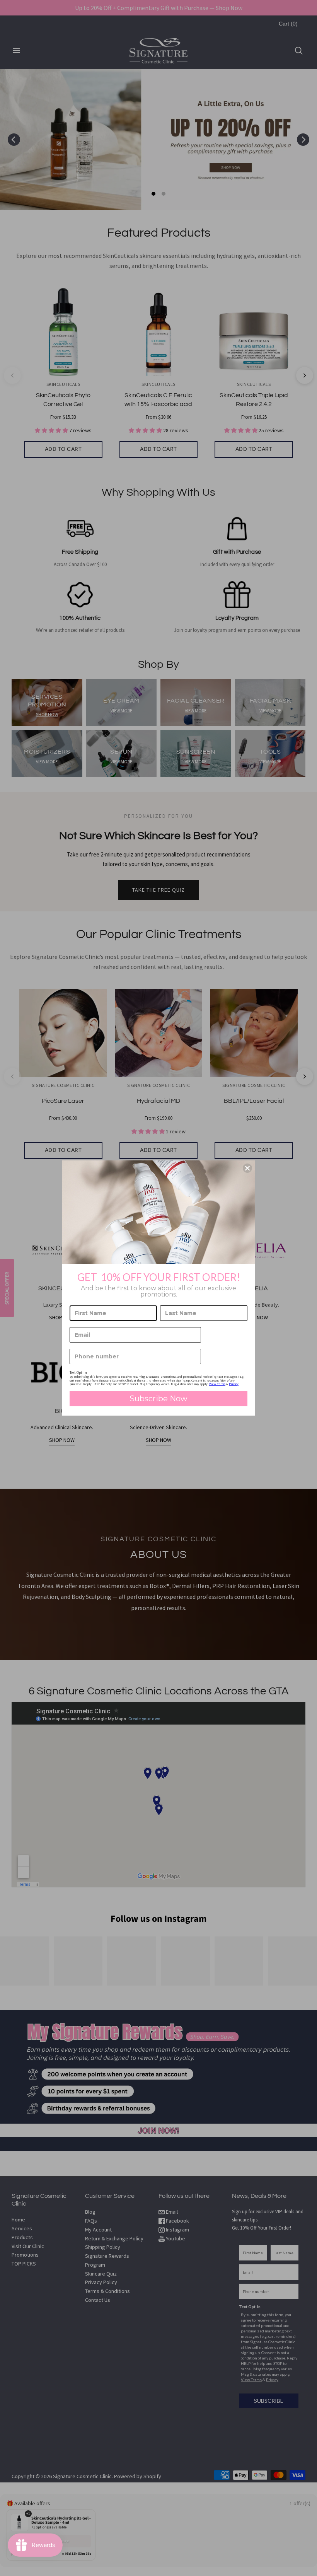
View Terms (217, 1384)
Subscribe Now (158, 1399)
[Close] (247, 1168)
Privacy (234, 1384)
